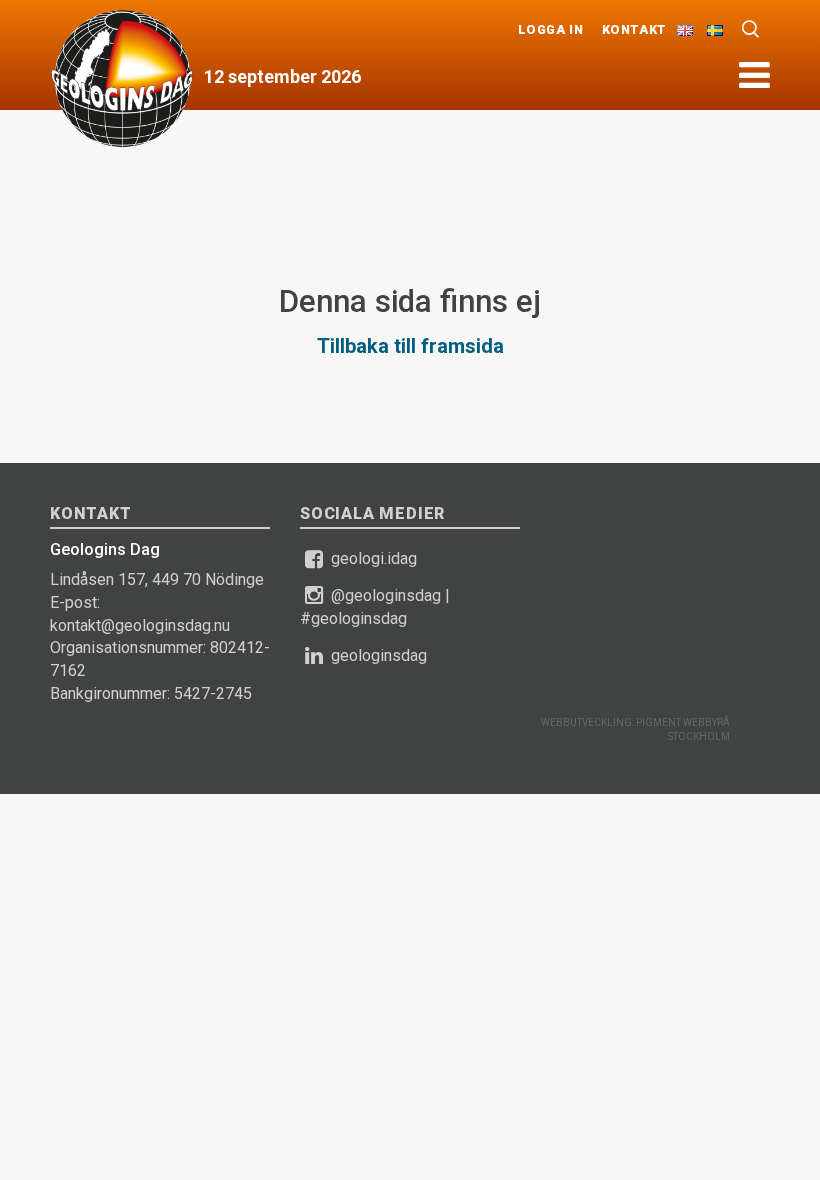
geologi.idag (374, 558)
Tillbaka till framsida (410, 346)
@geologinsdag (386, 595)
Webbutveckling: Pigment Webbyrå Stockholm (635, 729)
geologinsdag (379, 655)
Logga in (551, 29)
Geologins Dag (122, 78)
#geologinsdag (353, 618)
